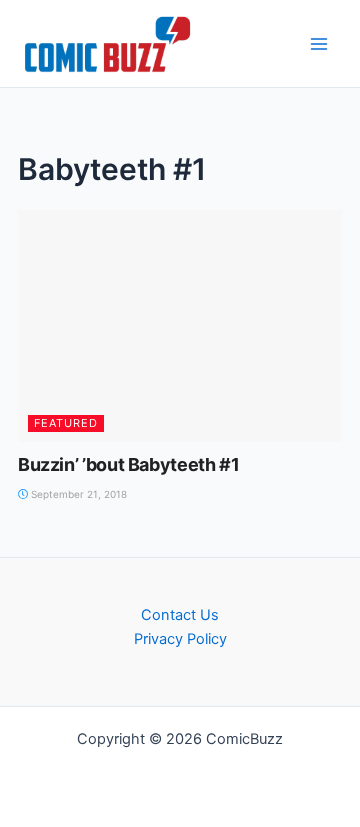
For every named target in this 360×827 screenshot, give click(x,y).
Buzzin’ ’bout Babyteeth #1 (129, 464)
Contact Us (180, 615)
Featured (66, 423)
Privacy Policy (180, 639)
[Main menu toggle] (319, 44)
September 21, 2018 (77, 494)
